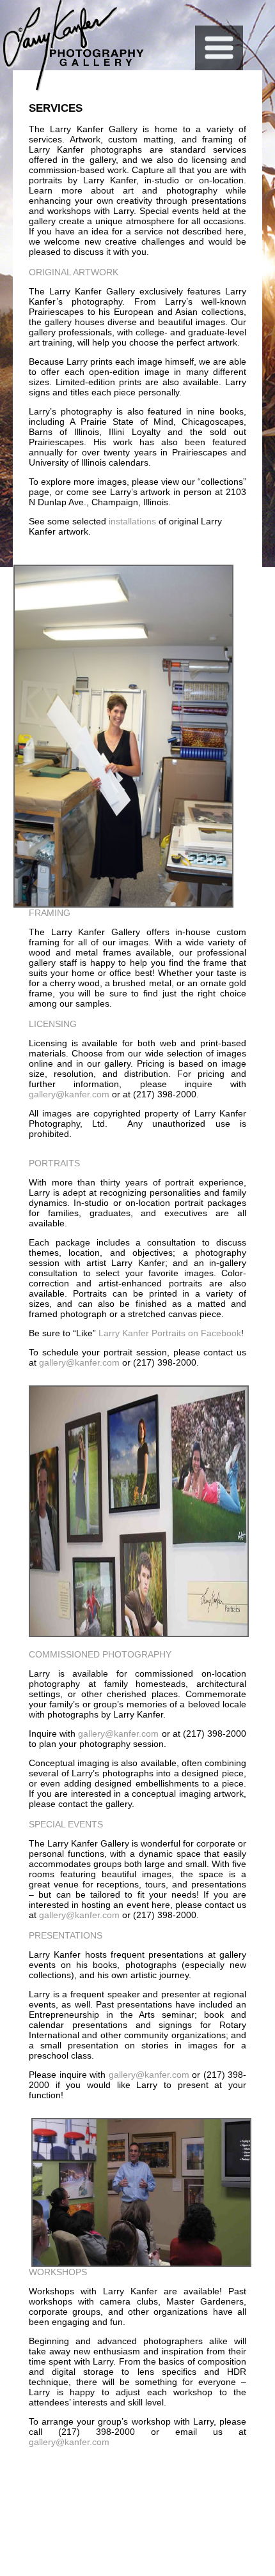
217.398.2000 (235, 2481)
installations (134, 521)
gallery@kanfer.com (69, 1094)
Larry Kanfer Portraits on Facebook (170, 1333)
